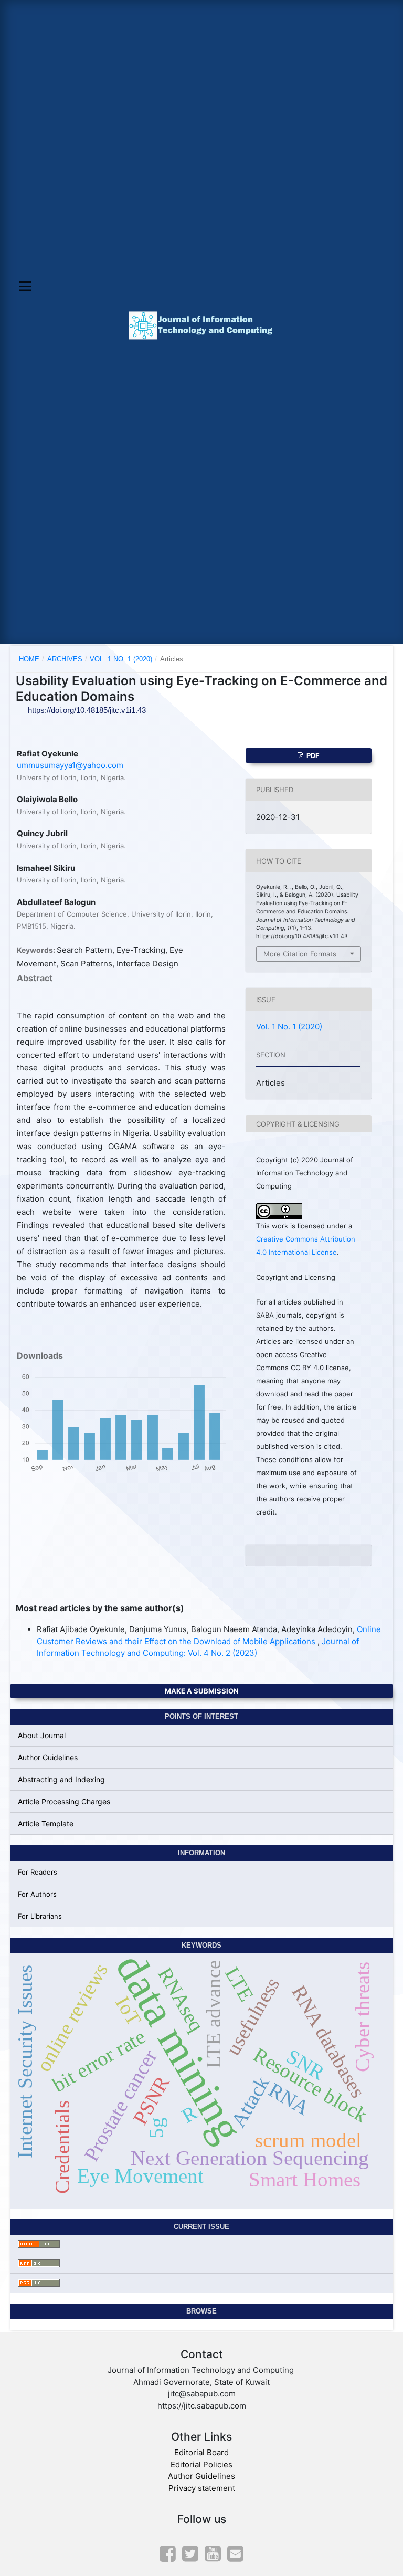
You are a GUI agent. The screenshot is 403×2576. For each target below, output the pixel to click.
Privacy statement (202, 2488)
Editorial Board (201, 2452)
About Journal (42, 1735)
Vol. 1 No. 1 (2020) (121, 659)
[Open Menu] (25, 286)
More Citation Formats (300, 954)
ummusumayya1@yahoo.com (70, 765)
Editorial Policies (201, 2464)
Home (29, 659)
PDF (312, 755)
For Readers (38, 1872)
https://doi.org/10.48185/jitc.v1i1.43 (87, 710)
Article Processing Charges (64, 1801)
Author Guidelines (48, 1757)
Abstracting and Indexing (61, 1779)
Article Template (46, 1823)
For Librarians (40, 1916)
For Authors (37, 1894)
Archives (65, 659)
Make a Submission (202, 1691)
